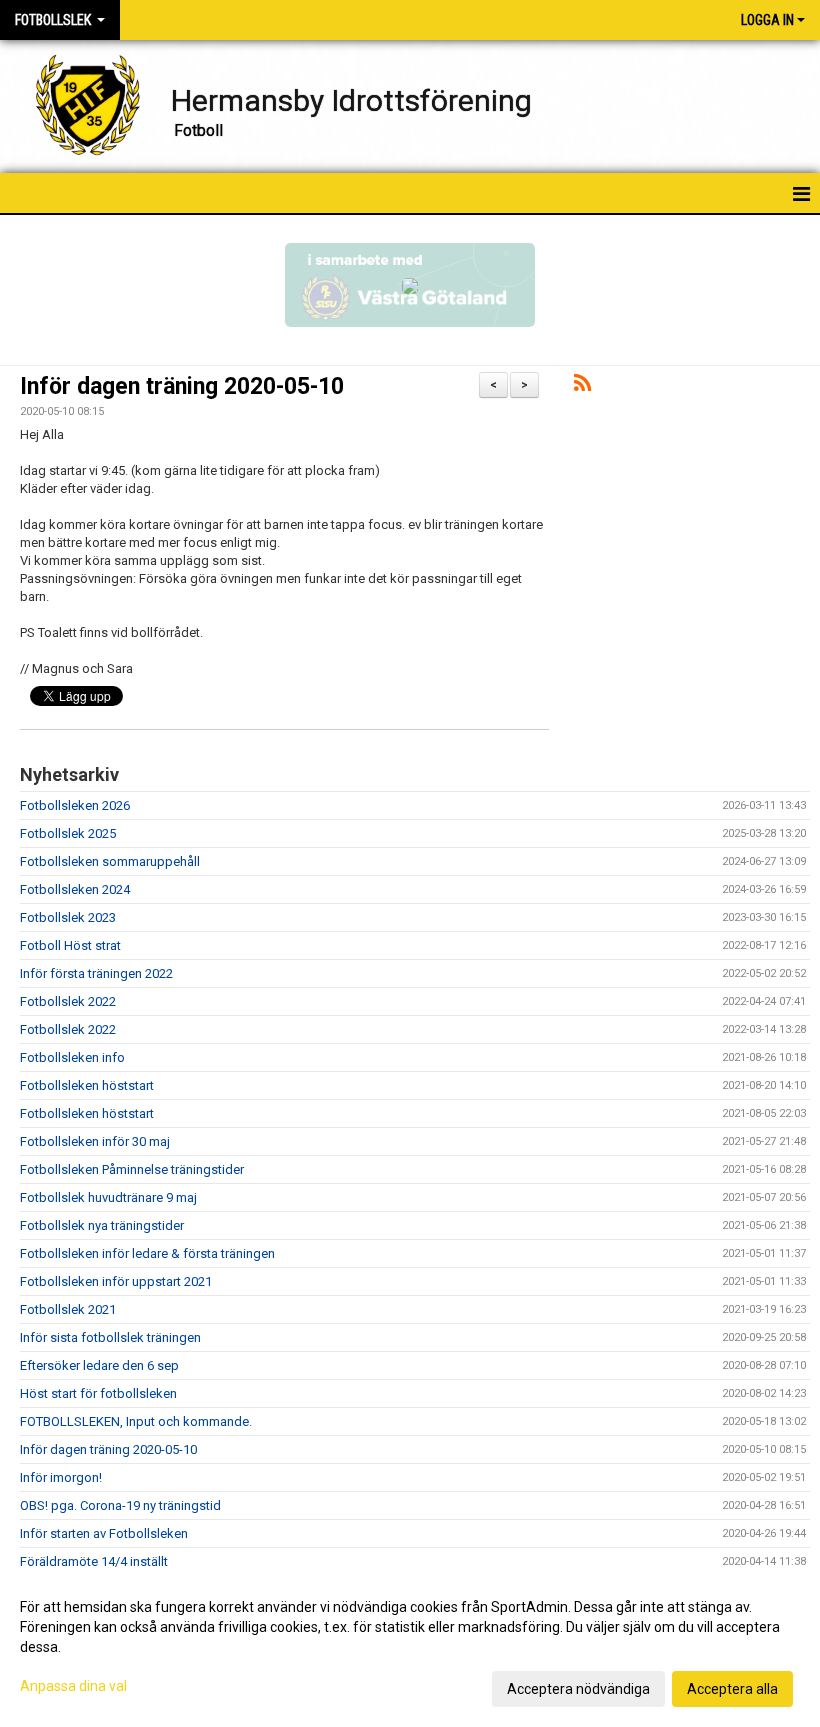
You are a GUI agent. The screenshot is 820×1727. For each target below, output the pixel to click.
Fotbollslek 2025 (68, 833)
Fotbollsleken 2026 (75, 805)
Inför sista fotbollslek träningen (110, 1337)
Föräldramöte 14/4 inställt (94, 1561)
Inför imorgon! (61, 1477)
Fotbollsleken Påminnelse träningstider (132, 1169)
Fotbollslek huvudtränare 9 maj (108, 1197)
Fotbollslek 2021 (68, 1309)
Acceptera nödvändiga (578, 1689)
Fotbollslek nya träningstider (102, 1225)
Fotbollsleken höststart (87, 1085)
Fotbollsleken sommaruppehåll (110, 861)
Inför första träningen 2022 (96, 973)
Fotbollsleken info (72, 1057)
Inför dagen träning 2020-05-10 (182, 386)
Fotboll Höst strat (70, 945)
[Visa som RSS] (582, 386)
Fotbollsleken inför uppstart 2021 (116, 1281)
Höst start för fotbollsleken (98, 1393)
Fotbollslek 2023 (68, 917)
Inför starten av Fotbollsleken (104, 1533)
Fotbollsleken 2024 (75, 889)
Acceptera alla (732, 1689)
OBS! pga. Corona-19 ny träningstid (120, 1505)
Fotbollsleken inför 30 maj (95, 1141)
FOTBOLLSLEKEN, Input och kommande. (136, 1421)
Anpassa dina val (73, 1686)
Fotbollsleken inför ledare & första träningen (147, 1253)
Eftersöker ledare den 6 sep (99, 1365)
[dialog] (410, 1647)
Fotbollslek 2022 (68, 1001)
